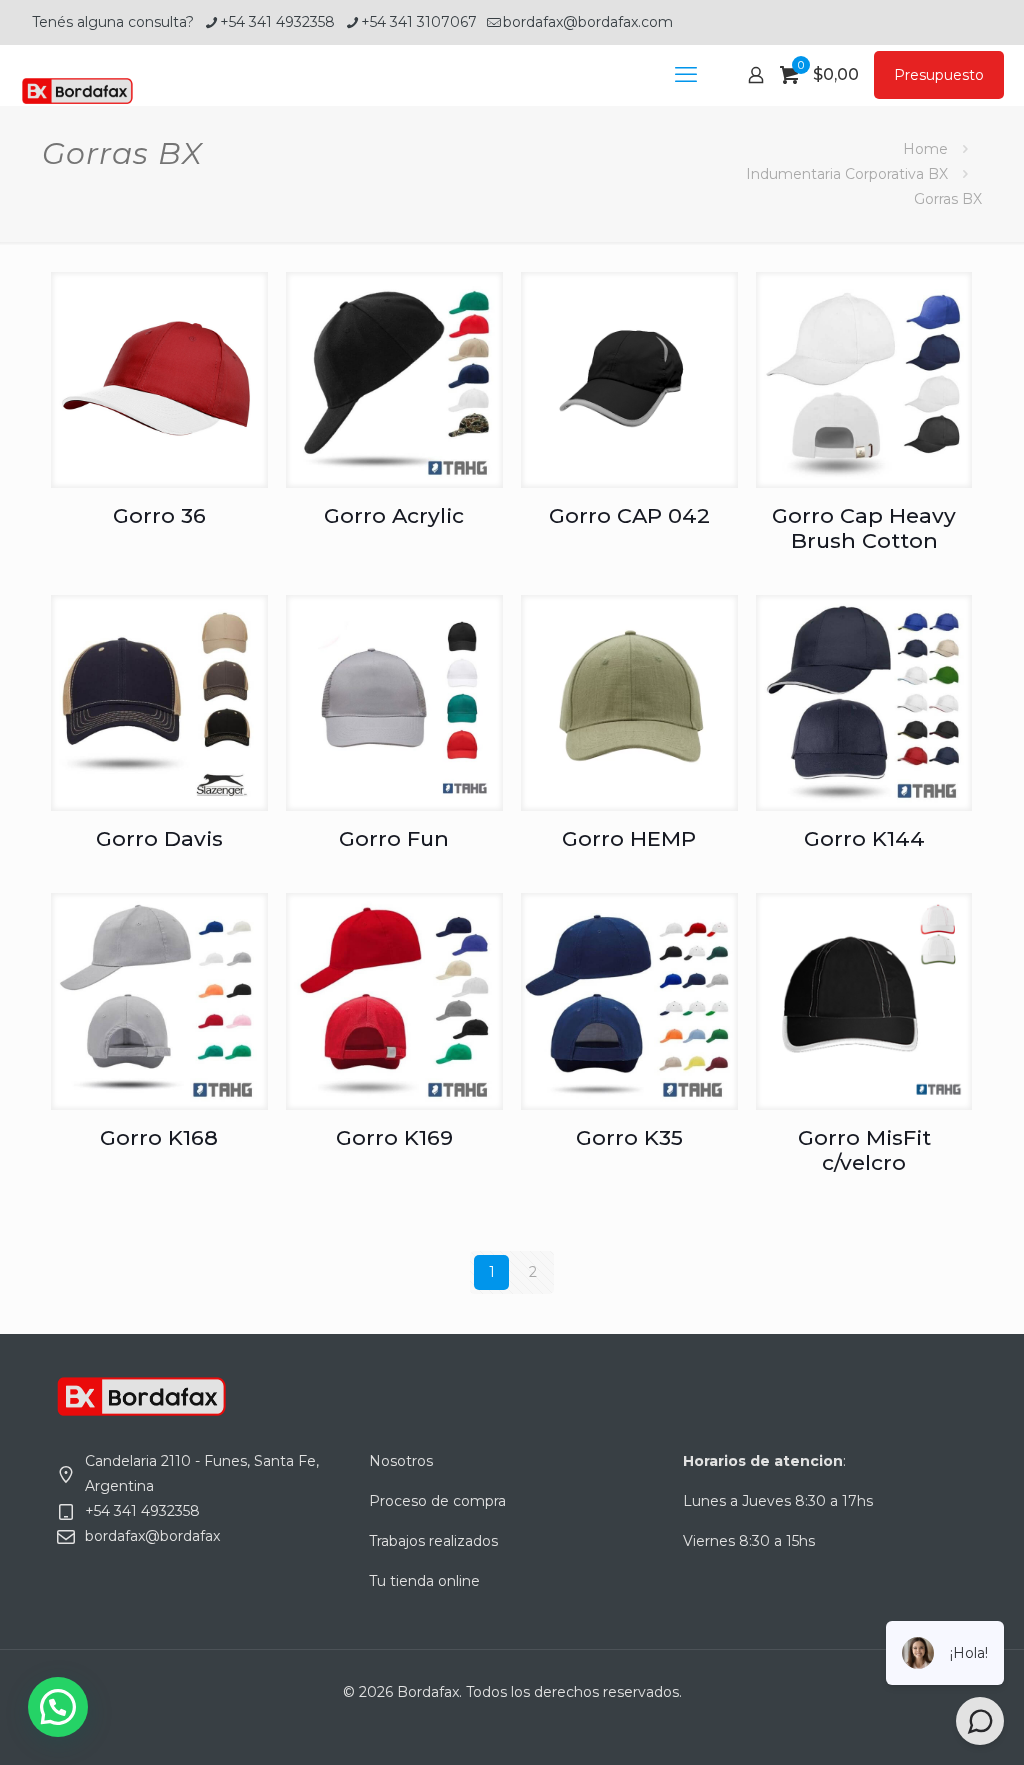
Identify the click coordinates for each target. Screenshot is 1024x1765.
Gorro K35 (629, 1137)
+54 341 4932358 (277, 22)
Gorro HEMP (629, 838)
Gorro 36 (159, 515)
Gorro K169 (394, 1137)
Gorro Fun (394, 838)
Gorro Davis (159, 838)
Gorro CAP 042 (629, 515)
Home (925, 149)
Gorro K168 (159, 1137)
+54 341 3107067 (419, 22)
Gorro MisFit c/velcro (864, 1150)
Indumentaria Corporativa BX (847, 174)
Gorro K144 (864, 838)
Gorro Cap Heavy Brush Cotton (864, 528)
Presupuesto (939, 75)
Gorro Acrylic (394, 515)
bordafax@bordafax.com (588, 22)
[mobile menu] (686, 75)
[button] (58, 1707)
